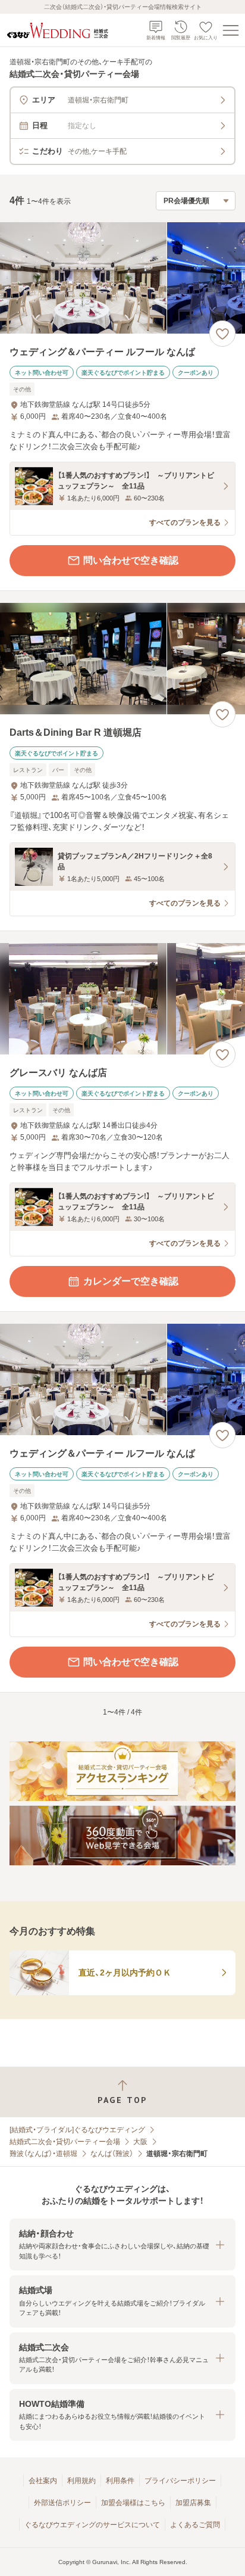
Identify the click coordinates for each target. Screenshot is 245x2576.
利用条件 (120, 2481)
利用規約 (81, 2481)
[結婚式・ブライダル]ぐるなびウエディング (77, 2130)
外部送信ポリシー (62, 2503)
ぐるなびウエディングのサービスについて (92, 2525)
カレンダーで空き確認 (131, 1281)
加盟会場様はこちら (133, 2503)
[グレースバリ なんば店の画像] (122, 999)
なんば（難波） (112, 2154)
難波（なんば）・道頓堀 (43, 2154)
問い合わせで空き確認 (131, 560)
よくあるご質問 (195, 2525)
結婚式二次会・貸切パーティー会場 (65, 2142)
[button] (122, 2244)
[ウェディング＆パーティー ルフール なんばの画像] (122, 278)
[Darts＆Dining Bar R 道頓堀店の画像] (122, 659)
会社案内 (43, 2481)
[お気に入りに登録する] (222, 334)
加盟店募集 (193, 2503)
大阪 (140, 2142)
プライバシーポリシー (180, 2481)
